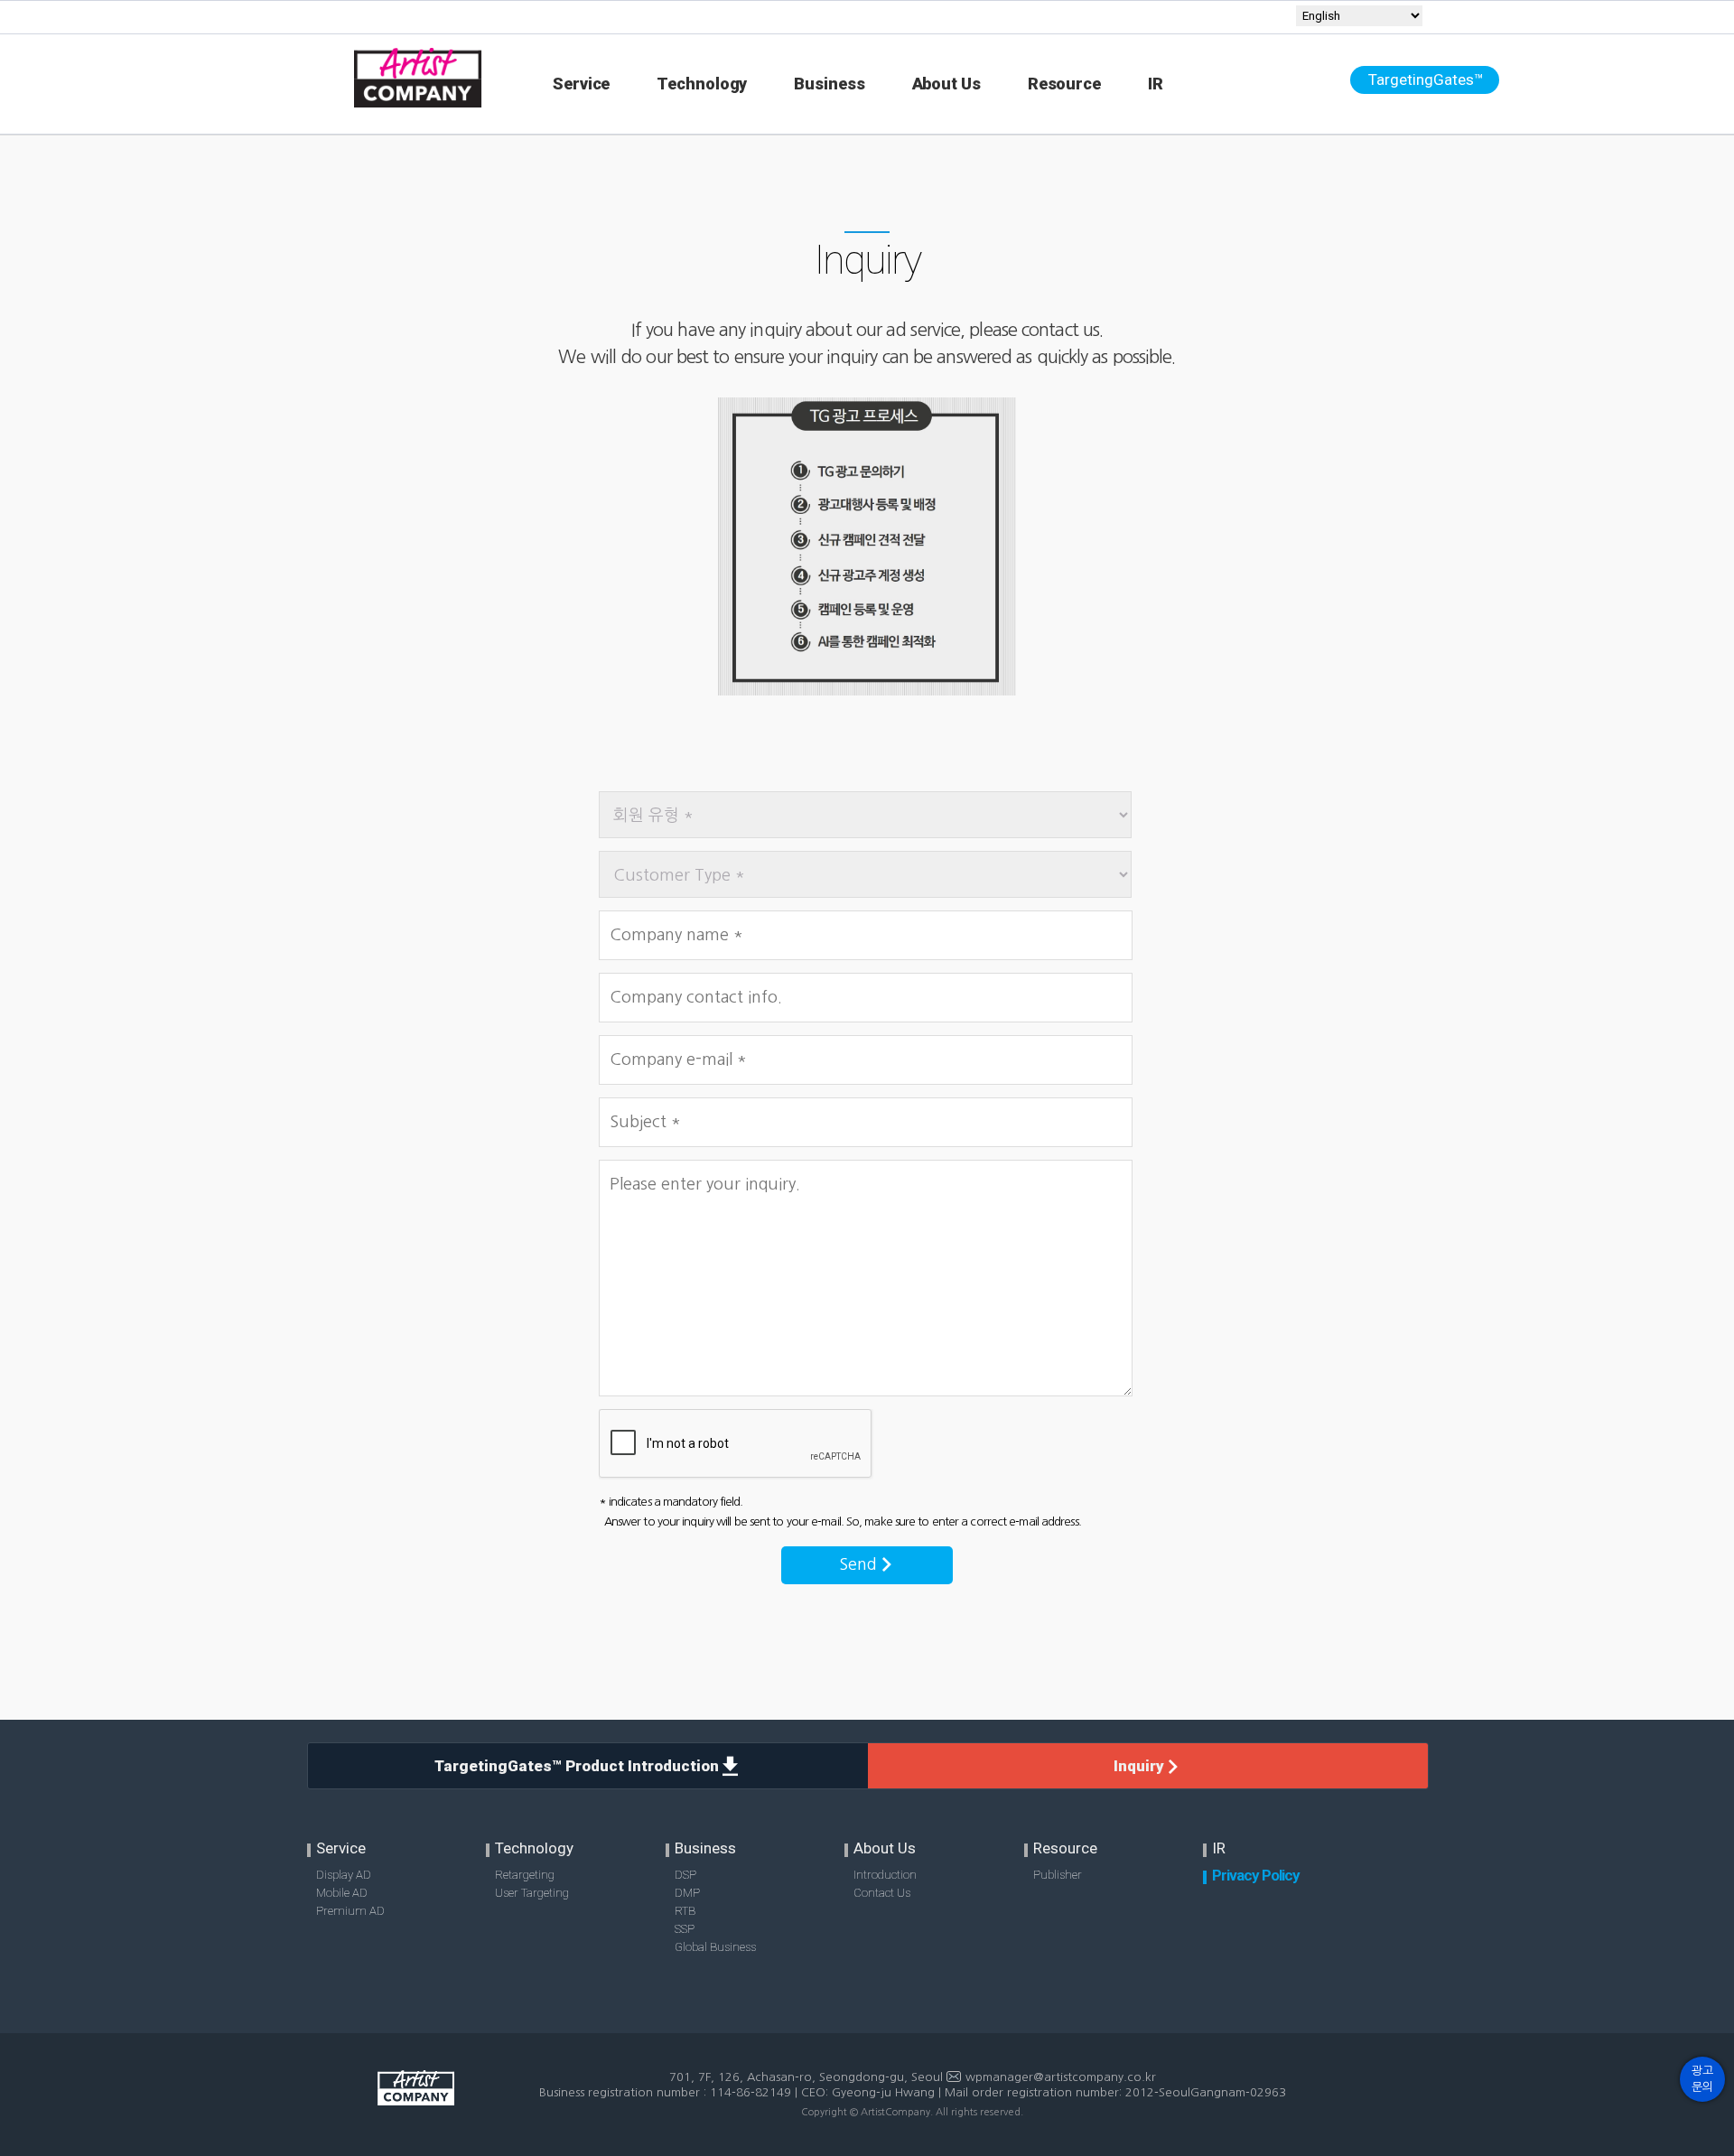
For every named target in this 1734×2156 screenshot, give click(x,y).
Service (581, 84)
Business (829, 84)
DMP (687, 1893)
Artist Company (416, 2106)
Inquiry (1141, 1766)
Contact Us (882, 1893)
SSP (685, 1929)
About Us (946, 84)
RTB (685, 1911)
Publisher (1058, 1875)
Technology (702, 84)
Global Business (715, 1947)
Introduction (885, 1875)
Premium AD (350, 1911)
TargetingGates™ (1426, 79)
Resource (1064, 84)
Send (860, 1564)
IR (1156, 84)
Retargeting (525, 1875)
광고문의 (1702, 2079)
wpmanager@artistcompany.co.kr (1061, 2077)
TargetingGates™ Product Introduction (578, 1766)
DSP (685, 1875)
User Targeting (532, 1893)
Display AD (344, 1875)
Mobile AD (342, 1893)
